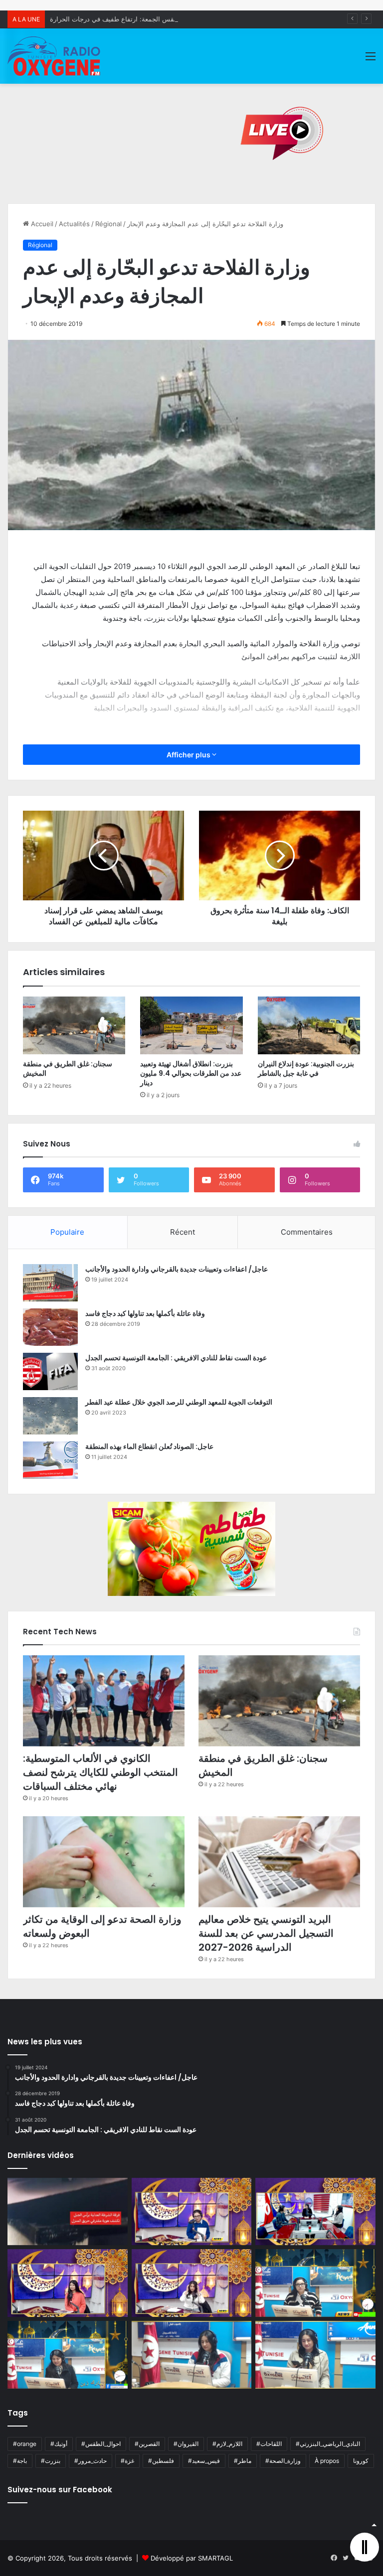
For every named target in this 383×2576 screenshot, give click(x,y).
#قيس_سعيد (204, 2461)
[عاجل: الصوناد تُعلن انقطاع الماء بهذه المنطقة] (50, 1460)
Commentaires (307, 1232)
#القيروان (186, 2444)
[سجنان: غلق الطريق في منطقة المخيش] (74, 1025)
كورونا (361, 2461)
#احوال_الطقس (101, 2444)
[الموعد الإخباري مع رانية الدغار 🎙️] (192, 2212)
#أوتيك (59, 2444)
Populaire (67, 1232)
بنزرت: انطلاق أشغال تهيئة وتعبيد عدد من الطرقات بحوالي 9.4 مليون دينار (191, 1073)
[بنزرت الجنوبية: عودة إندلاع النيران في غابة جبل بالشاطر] (309, 1025)
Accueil (41, 224)
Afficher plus (189, 755)
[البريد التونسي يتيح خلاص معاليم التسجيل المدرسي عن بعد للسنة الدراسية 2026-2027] (279, 1862)
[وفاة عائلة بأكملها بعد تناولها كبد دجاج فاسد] (50, 1327)
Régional (108, 224)
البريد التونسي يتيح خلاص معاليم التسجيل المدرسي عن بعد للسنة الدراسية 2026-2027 (266, 1933)
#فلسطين (161, 2461)
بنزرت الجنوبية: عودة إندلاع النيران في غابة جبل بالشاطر (306, 1069)
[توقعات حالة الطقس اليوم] (68, 2283)
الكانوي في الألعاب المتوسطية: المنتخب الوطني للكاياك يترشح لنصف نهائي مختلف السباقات (100, 1772)
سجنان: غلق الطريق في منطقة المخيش (68, 1069)
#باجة (20, 2461)
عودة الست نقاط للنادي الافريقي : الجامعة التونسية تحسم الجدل (176, 1358)
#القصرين (147, 2444)
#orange (25, 2444)
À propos (327, 2461)
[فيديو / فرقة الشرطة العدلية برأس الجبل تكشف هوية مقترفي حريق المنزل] (68, 2212)
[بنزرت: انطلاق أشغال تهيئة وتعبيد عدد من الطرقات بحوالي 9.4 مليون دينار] (191, 1025)
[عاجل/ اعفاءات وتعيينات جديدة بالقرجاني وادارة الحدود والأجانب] (50, 1283)
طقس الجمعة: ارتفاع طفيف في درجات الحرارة (114, 19)
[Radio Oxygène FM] (55, 56)
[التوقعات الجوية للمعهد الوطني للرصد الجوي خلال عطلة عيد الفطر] (50, 1416)
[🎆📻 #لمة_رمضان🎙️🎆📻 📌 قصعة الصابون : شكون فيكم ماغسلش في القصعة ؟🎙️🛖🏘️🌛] (315, 2212)
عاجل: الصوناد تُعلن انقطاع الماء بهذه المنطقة (149, 1446)
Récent (183, 1232)
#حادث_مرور (91, 2461)
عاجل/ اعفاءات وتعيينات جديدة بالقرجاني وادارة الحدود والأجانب (177, 1269)
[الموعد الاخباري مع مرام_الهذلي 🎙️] (192, 2283)
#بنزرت (51, 2461)
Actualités (74, 224)
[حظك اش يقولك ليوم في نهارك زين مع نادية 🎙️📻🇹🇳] (68, 2355)
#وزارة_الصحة (283, 2461)
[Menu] (371, 60)
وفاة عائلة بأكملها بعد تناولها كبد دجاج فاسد (145, 1313)
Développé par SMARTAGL (192, 2558)
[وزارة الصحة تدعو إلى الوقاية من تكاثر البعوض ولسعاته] (104, 1862)
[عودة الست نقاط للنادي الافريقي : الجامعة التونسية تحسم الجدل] (50, 1371)
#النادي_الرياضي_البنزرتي (328, 2444)
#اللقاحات (269, 2444)
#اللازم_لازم (227, 2444)
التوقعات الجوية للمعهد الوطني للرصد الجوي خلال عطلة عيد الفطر (179, 1402)
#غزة (127, 2461)
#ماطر (243, 2461)
